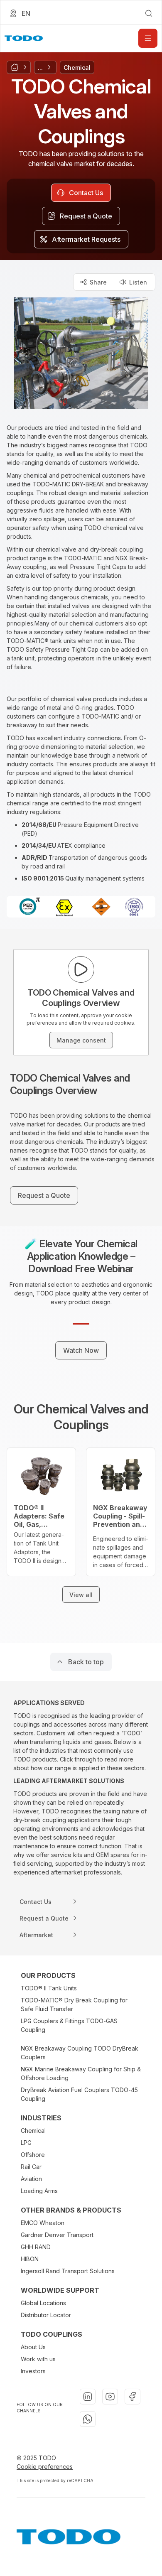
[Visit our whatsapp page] (88, 2419)
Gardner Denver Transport (57, 2235)
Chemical (33, 2131)
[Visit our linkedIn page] (88, 2397)
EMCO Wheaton (43, 2223)
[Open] (148, 38)
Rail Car (31, 2167)
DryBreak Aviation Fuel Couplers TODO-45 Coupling (79, 2094)
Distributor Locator (46, 2315)
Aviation (31, 2179)
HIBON (30, 2259)
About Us (33, 2347)
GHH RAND (36, 2247)
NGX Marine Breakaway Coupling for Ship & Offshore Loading (81, 2073)
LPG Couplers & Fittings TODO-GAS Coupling (69, 2025)
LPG (26, 2143)
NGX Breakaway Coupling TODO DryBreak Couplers (80, 2053)
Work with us (38, 2359)
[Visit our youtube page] (110, 2397)
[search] (149, 13)
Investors (33, 2371)
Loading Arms (39, 2191)
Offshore (33, 2155)
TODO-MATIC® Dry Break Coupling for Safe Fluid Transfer (74, 2004)
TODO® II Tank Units (49, 1988)
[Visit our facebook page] (133, 2397)
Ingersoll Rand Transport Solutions (68, 2271)
